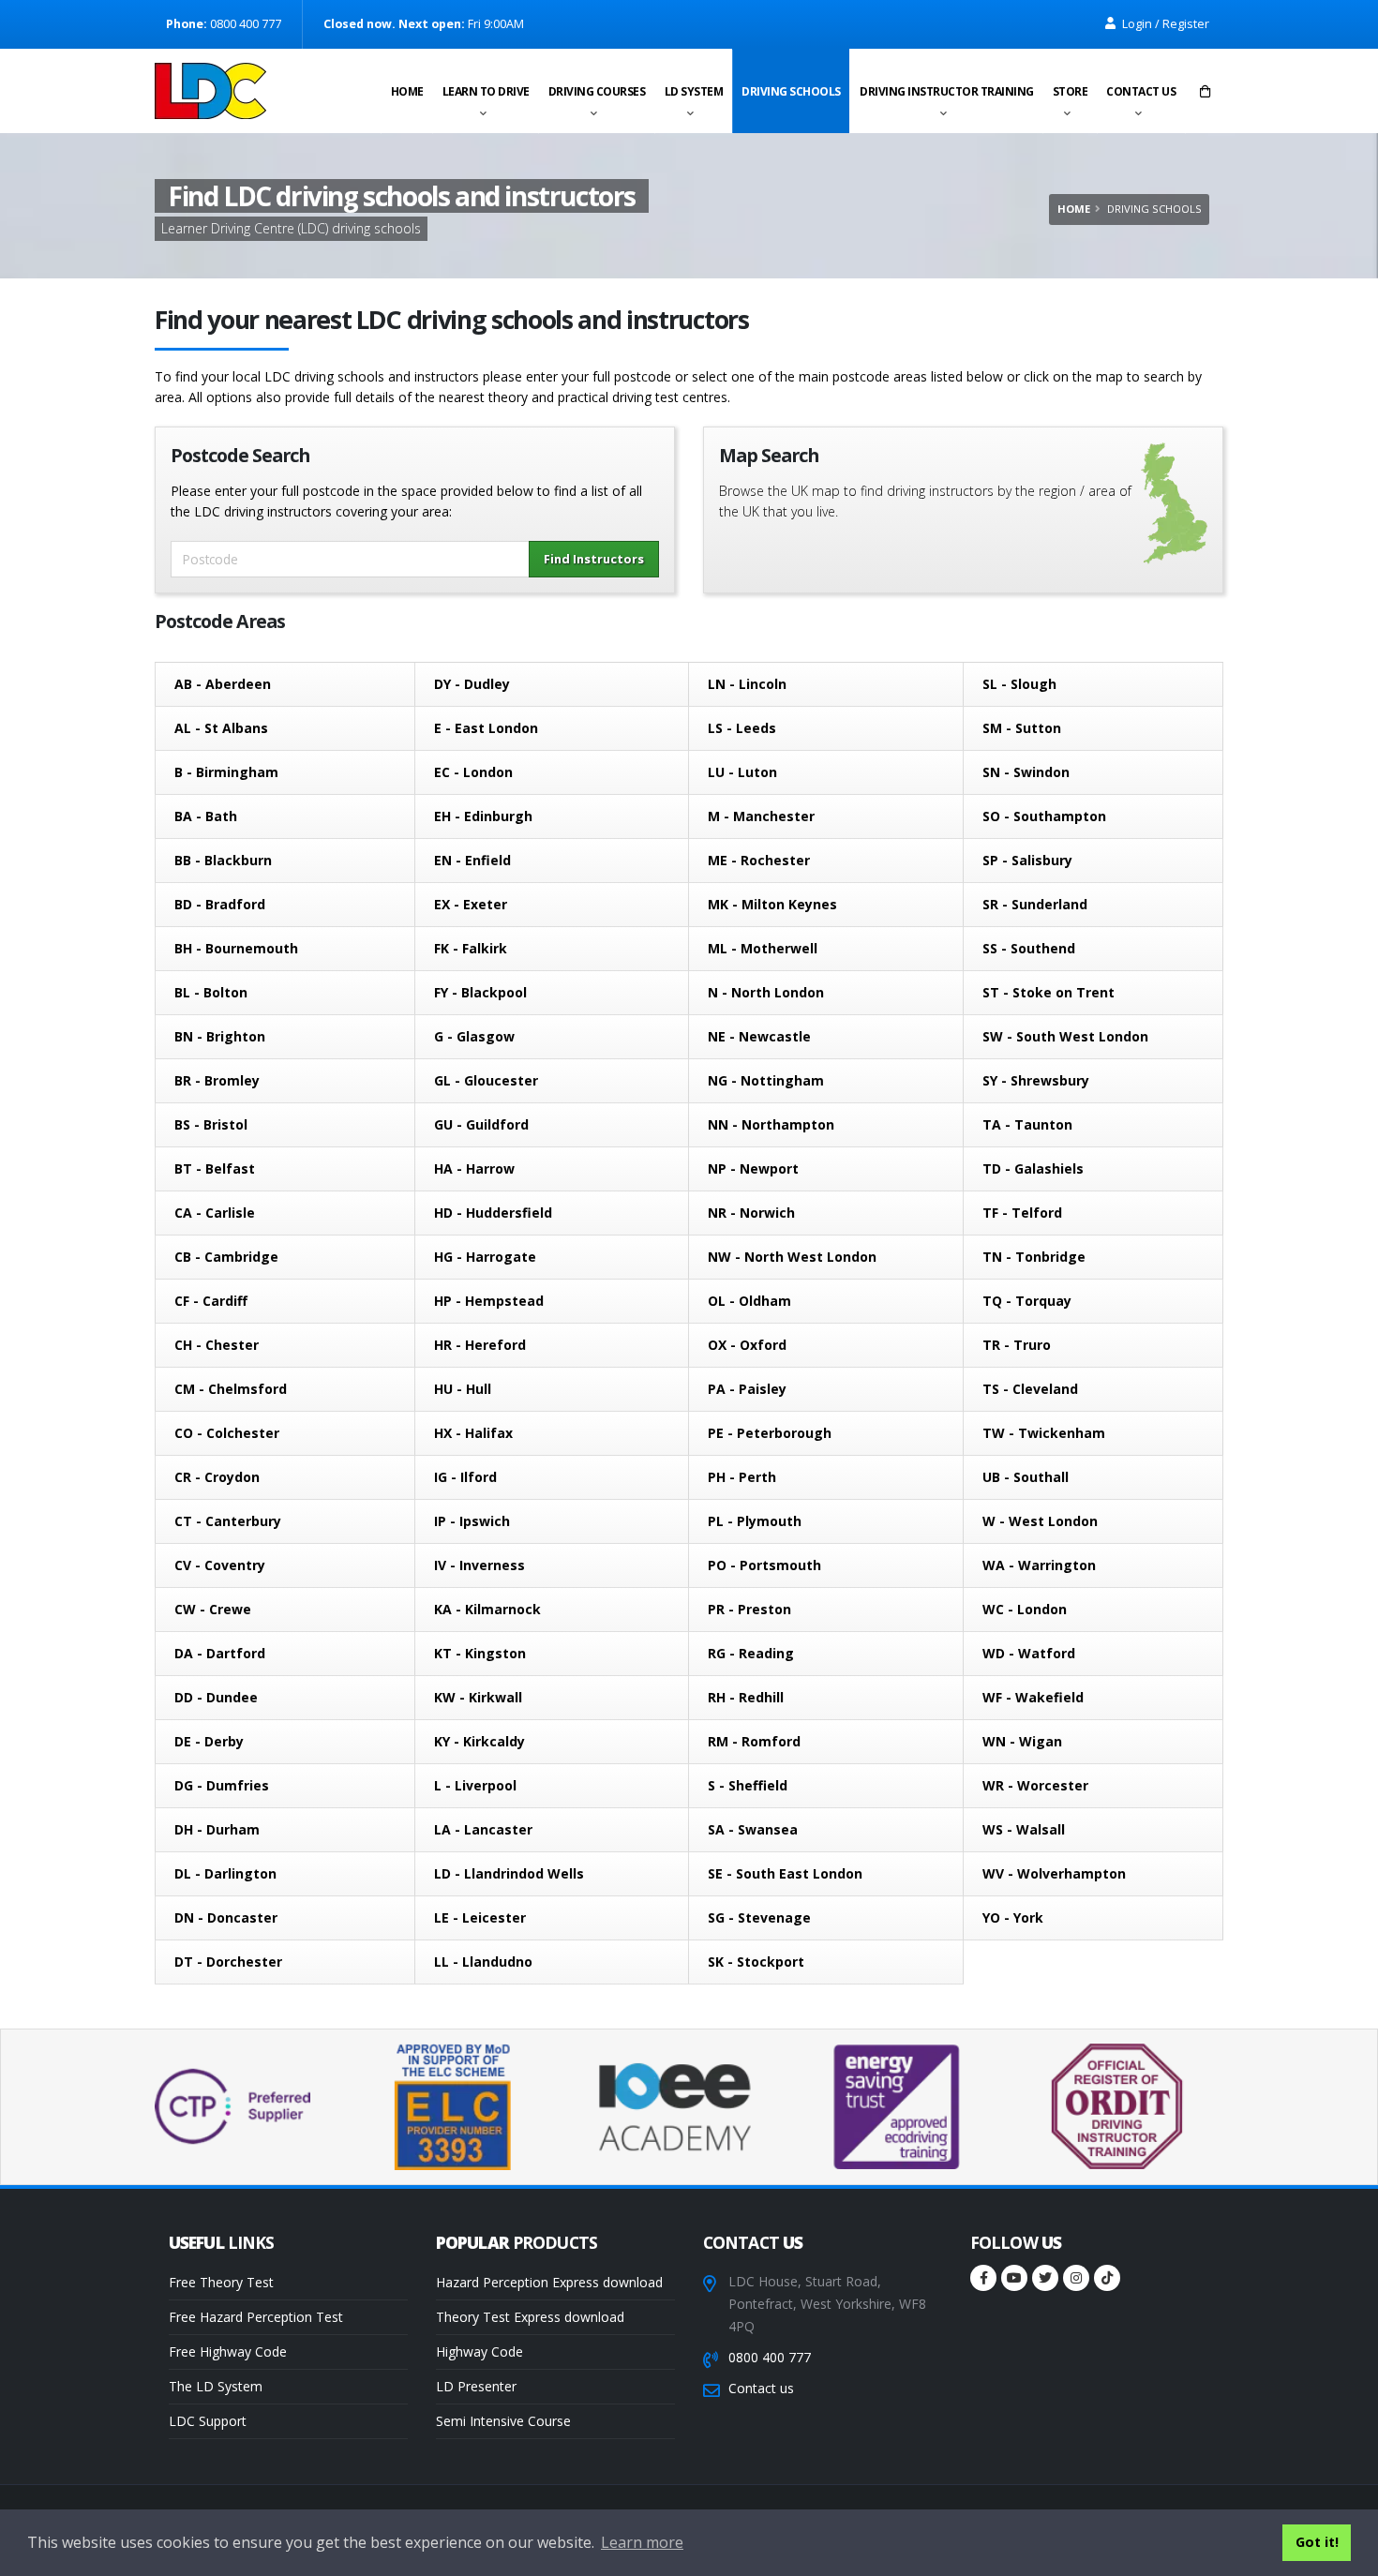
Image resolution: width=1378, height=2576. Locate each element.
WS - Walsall (1024, 1829)
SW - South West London (1065, 1036)
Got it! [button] (1317, 2542)
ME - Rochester (759, 860)
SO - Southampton (1044, 816)
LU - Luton (742, 772)
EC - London (473, 772)
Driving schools (791, 91)
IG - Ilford (465, 1477)
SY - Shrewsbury (1036, 1080)
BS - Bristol (211, 1124)
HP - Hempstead (489, 1301)
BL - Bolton (211, 992)
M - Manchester (761, 816)
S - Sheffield (748, 1785)
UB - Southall (1026, 1477)
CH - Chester (217, 1345)
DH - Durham (217, 1829)
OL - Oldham (749, 1301)
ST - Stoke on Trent (1048, 992)
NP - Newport (753, 1168)
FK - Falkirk (471, 948)
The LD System (216, 2386)
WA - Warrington (1039, 1565)
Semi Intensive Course (503, 2421)
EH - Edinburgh (483, 816)
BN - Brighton (220, 1036)
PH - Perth (742, 1477)
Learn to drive (486, 91)
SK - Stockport (756, 1962)
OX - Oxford (747, 1345)
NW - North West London (792, 1257)
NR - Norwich (751, 1213)
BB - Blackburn (223, 860)
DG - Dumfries (222, 1785)
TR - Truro (1017, 1345)
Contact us (1141, 91)
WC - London (1025, 1609)
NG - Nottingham (766, 1080)
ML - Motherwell (763, 948)
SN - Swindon (1026, 772)
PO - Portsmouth (764, 1565)
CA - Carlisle (215, 1213)
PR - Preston (749, 1609)
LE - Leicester (480, 1917)
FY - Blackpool (480, 992)
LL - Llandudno (483, 1962)
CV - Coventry (220, 1565)
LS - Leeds (742, 728)
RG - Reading (751, 1653)
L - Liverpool (475, 1785)
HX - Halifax (473, 1433)
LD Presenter (476, 2386)
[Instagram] (1076, 2278)
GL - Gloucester (486, 1080)
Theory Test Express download (530, 2317)
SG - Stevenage (759, 1917)
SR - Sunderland (1035, 904)
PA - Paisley (747, 1389)
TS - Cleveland (1030, 1389)
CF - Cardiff (211, 1301)
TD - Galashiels (1033, 1168)
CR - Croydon (217, 1477)
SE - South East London (785, 1873)
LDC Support (208, 2421)
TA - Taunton (1027, 1124)
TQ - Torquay (1027, 1301)
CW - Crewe (213, 1609)
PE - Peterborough (770, 1433)
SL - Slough (1019, 684)
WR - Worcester (1035, 1785)
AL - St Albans (221, 728)
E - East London (486, 728)
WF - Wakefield (1033, 1697)
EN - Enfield (472, 860)
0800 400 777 (770, 2357)
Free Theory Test (221, 2282)
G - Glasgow (474, 1036)
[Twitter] (1045, 2278)
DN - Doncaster (226, 1917)
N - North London (766, 992)
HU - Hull (463, 1389)
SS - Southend (1029, 948)
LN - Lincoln (747, 684)
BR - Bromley (217, 1080)
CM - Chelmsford (231, 1389)
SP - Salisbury (1027, 860)
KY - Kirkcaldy (479, 1741)
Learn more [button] (642, 2542)
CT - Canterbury (228, 1521)
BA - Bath (206, 816)
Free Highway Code (228, 2351)
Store (1071, 91)
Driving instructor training (947, 91)
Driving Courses (597, 91)
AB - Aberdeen (223, 684)
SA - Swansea (753, 1829)
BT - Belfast (215, 1168)
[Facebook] (983, 2278)
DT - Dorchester (228, 1962)
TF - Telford (1022, 1213)
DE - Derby (209, 1741)
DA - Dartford (220, 1653)
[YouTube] (1014, 2278)
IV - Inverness (479, 1565)
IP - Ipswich (472, 1521)
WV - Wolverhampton (1054, 1873)
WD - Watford (1029, 1653)
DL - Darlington (225, 1873)
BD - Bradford (220, 904)
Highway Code (479, 2351)
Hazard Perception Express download (549, 2282)
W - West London (1040, 1521)
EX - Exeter (471, 904)
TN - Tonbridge (1034, 1257)
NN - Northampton (771, 1124)
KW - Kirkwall (478, 1697)
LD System (694, 91)
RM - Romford (754, 1741)
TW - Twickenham (1044, 1433)
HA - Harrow (474, 1168)
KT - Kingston (480, 1653)
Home (407, 91)
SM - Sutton (1022, 728)
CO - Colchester (227, 1433)
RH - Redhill (746, 1697)
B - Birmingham (226, 772)
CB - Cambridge (226, 1257)
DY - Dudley (472, 684)
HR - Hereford (480, 1345)
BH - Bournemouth (236, 948)
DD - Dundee (216, 1697)
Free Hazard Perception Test (256, 2317)
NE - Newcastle (759, 1036)
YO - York (1013, 1917)
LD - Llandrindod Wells (509, 1873)
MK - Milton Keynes (772, 904)
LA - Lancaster (483, 1829)
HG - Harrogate (485, 1257)
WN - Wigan (1022, 1741)
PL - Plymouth (755, 1521)
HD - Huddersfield (493, 1213)
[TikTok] (1107, 2278)
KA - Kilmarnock (487, 1609)
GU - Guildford (481, 1124)
